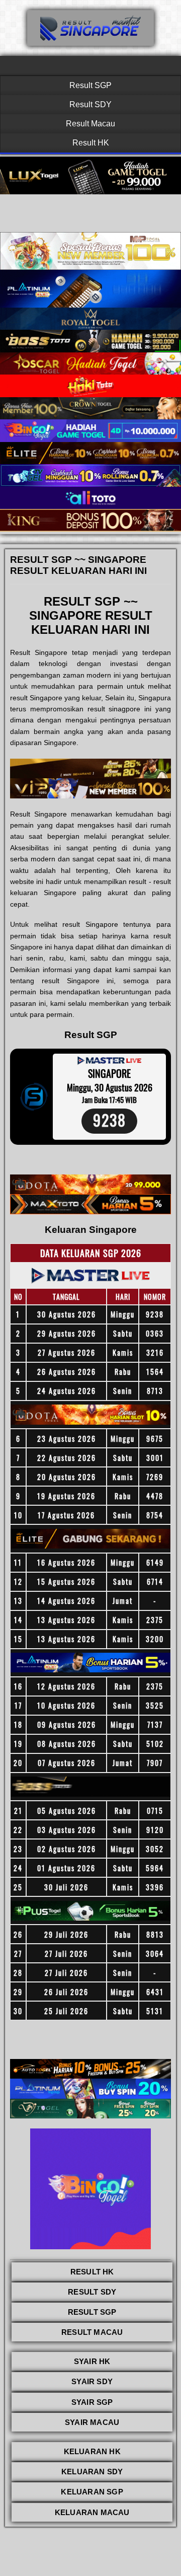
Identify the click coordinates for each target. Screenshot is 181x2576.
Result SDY (90, 104)
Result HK (91, 143)
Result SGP (90, 85)
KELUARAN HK (92, 2451)
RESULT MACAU (92, 2332)
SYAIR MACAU (92, 2422)
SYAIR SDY (92, 2381)
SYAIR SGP (92, 2402)
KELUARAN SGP (92, 2492)
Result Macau (90, 124)
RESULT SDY (92, 2292)
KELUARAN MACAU (92, 2512)
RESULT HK (92, 2272)
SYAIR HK (92, 2361)
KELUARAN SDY (92, 2472)
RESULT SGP (92, 2312)
